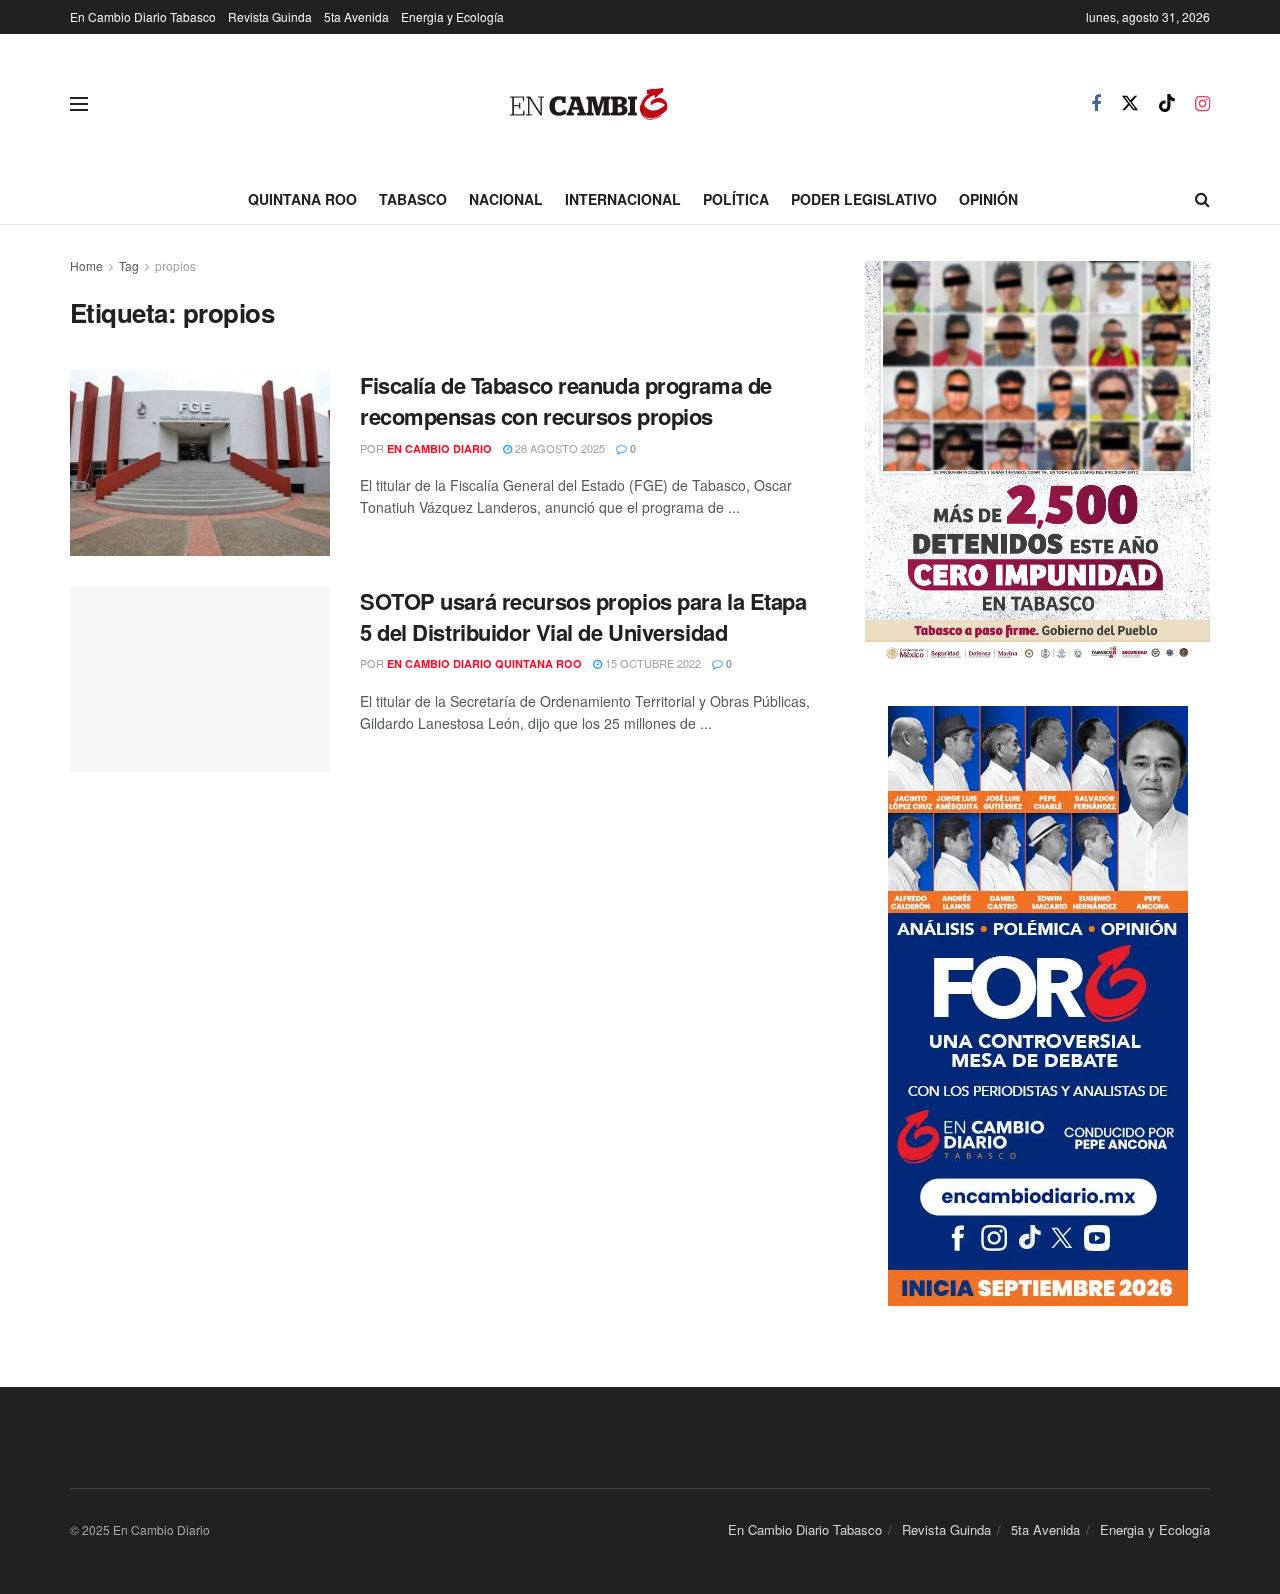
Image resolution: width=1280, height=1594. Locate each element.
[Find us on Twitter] (1130, 103)
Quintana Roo (302, 199)
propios (175, 265)
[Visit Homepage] (589, 104)
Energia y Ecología (452, 16)
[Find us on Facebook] (1096, 104)
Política (736, 199)
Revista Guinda (270, 16)
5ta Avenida (356, 16)
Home (86, 265)
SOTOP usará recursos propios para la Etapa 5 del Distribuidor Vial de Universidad (583, 616)
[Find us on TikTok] (1167, 103)
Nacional (506, 199)
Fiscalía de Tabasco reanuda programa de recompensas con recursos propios (566, 400)
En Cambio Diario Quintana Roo (484, 663)
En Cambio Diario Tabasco (143, 16)
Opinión (988, 199)
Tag (129, 265)
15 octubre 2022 (651, 663)
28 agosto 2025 (558, 448)
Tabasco (413, 199)
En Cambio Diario (439, 448)
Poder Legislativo (864, 199)
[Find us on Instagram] (1202, 104)
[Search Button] (1202, 199)
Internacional (623, 199)
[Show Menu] (79, 104)
